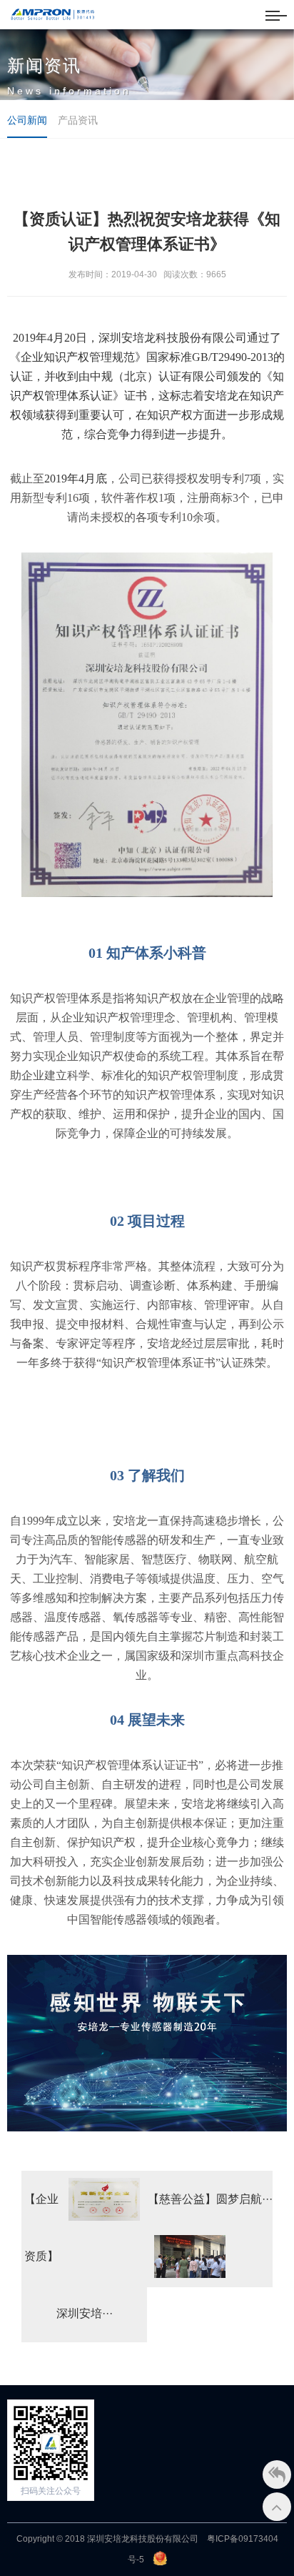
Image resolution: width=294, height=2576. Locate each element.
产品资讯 (78, 120)
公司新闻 (27, 120)
